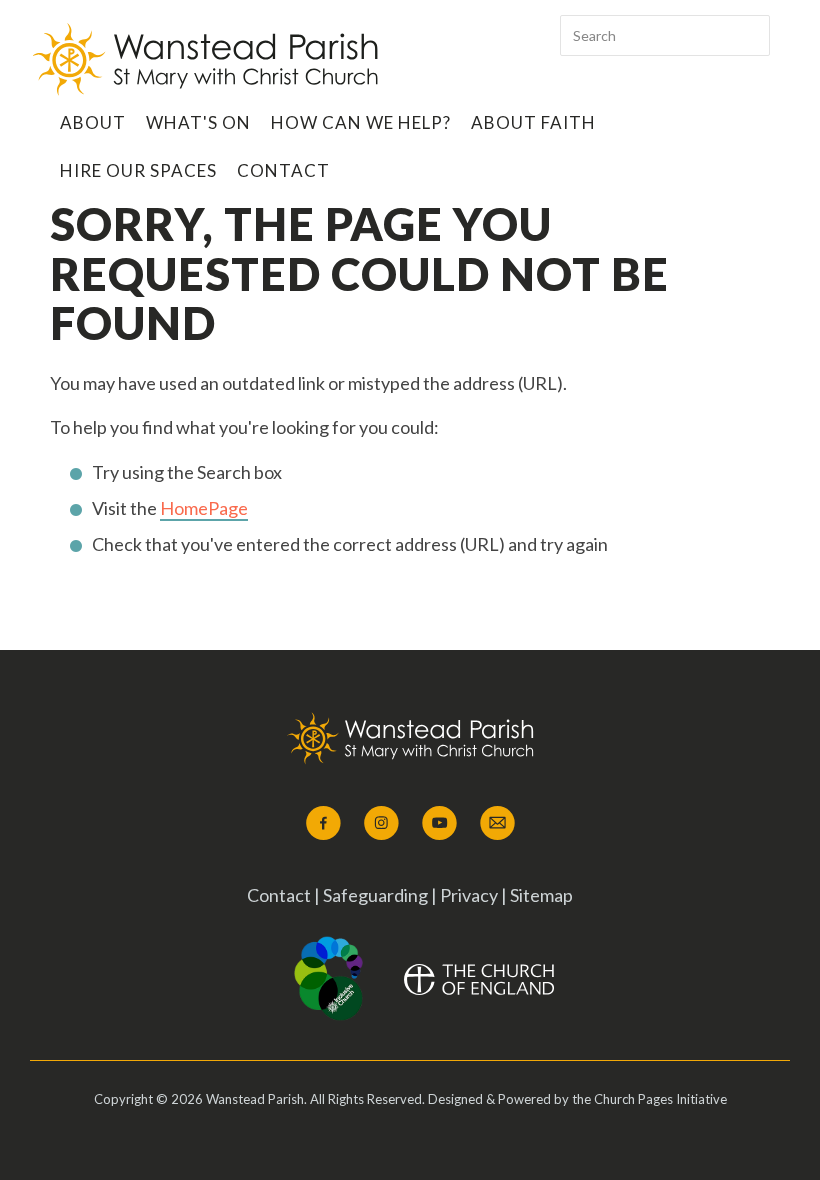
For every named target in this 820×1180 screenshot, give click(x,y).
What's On (198, 122)
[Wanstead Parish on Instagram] (381, 823)
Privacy (469, 895)
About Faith (533, 122)
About (93, 122)
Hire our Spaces (138, 170)
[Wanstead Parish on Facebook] (323, 823)
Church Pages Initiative (660, 1099)
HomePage (204, 508)
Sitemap (541, 895)
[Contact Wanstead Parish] (497, 823)
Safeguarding (377, 895)
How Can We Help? (361, 122)
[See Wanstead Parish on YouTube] (439, 823)
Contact (283, 170)
